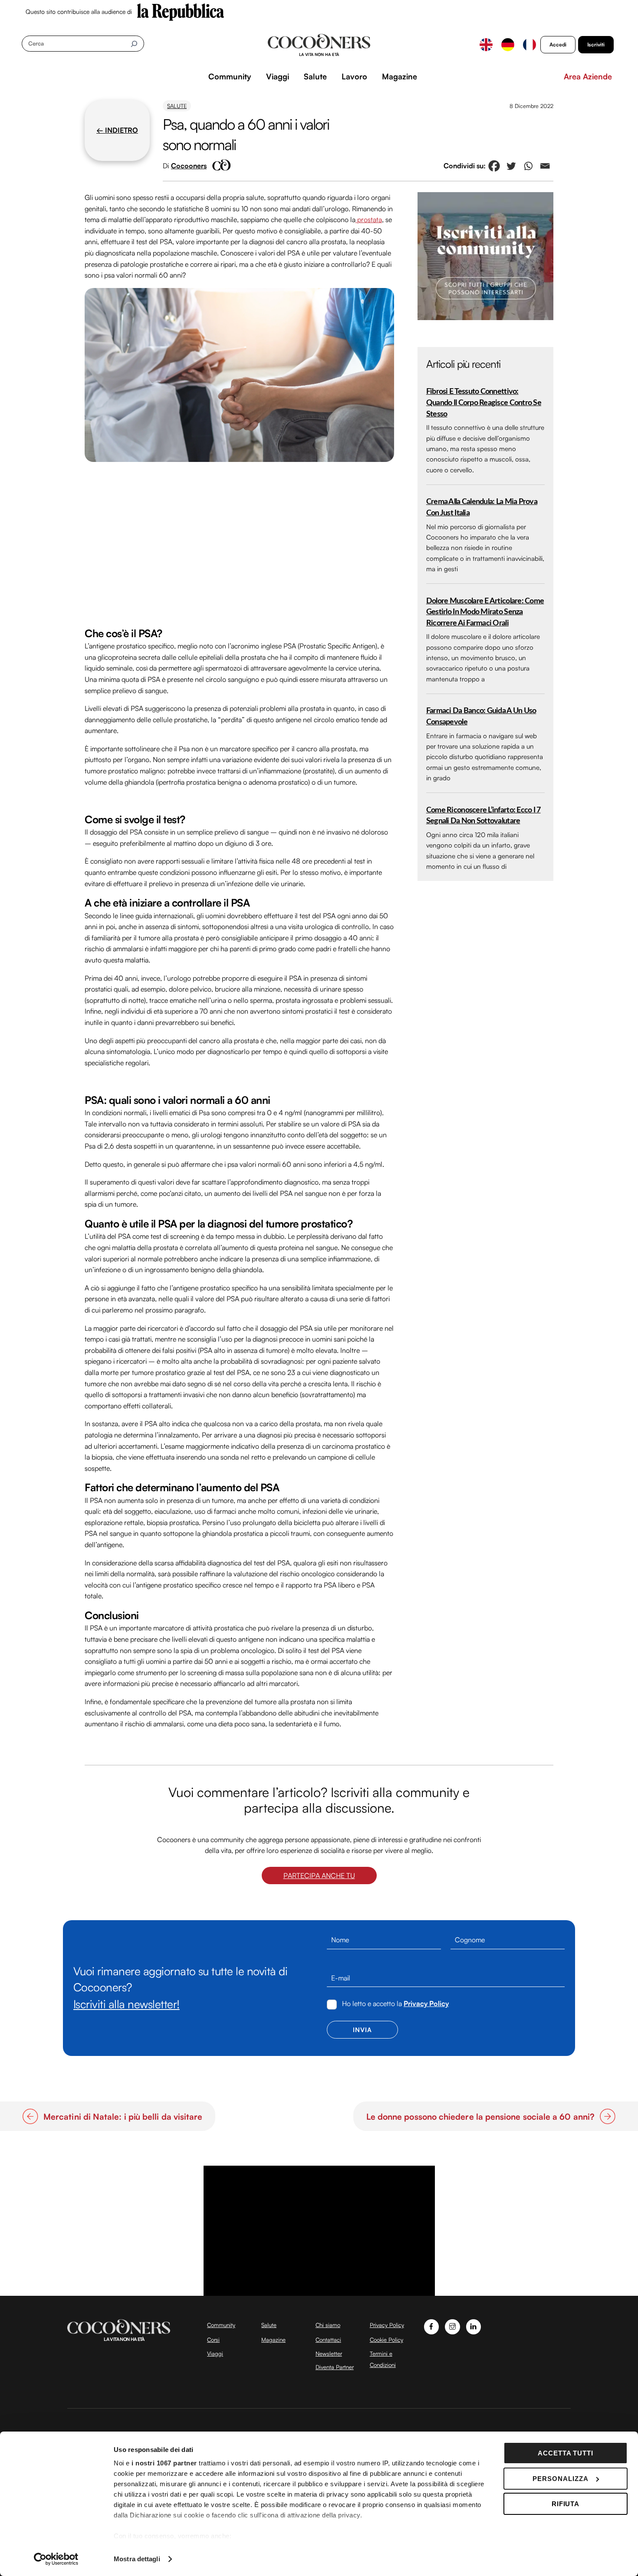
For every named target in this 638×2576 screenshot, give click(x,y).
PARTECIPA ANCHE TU (319, 1876)
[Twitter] (511, 166)
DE (508, 45)
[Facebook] (494, 166)
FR (529, 45)
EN (486, 45)
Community (230, 76)
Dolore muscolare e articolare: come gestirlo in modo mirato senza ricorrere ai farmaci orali (485, 612)
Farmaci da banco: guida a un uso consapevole (481, 716)
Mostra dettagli (137, 2559)
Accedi (558, 44)
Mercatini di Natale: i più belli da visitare (123, 2117)
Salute (315, 76)
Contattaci (328, 2340)
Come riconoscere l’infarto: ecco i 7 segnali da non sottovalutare (483, 816)
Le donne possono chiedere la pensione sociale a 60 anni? (480, 2117)
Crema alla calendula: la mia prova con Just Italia (482, 507)
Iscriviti (596, 44)
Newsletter (329, 2353)
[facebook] (432, 2326)
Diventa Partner (335, 2367)
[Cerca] (134, 44)
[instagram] (452, 2326)
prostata (369, 219)
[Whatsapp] (528, 166)
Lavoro (354, 76)
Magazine (400, 76)
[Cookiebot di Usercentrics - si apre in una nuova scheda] (56, 2559)
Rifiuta (566, 2504)
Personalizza (561, 2479)
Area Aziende (588, 76)
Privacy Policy (426, 2003)
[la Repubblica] (181, 11)
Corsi (213, 2340)
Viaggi (278, 76)
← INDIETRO (117, 130)
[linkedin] (474, 2326)
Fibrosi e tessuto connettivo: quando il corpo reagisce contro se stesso (484, 403)
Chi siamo (328, 2325)
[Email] (545, 166)
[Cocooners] (319, 45)
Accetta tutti (566, 2453)
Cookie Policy (386, 2340)
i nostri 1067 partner (164, 2463)
